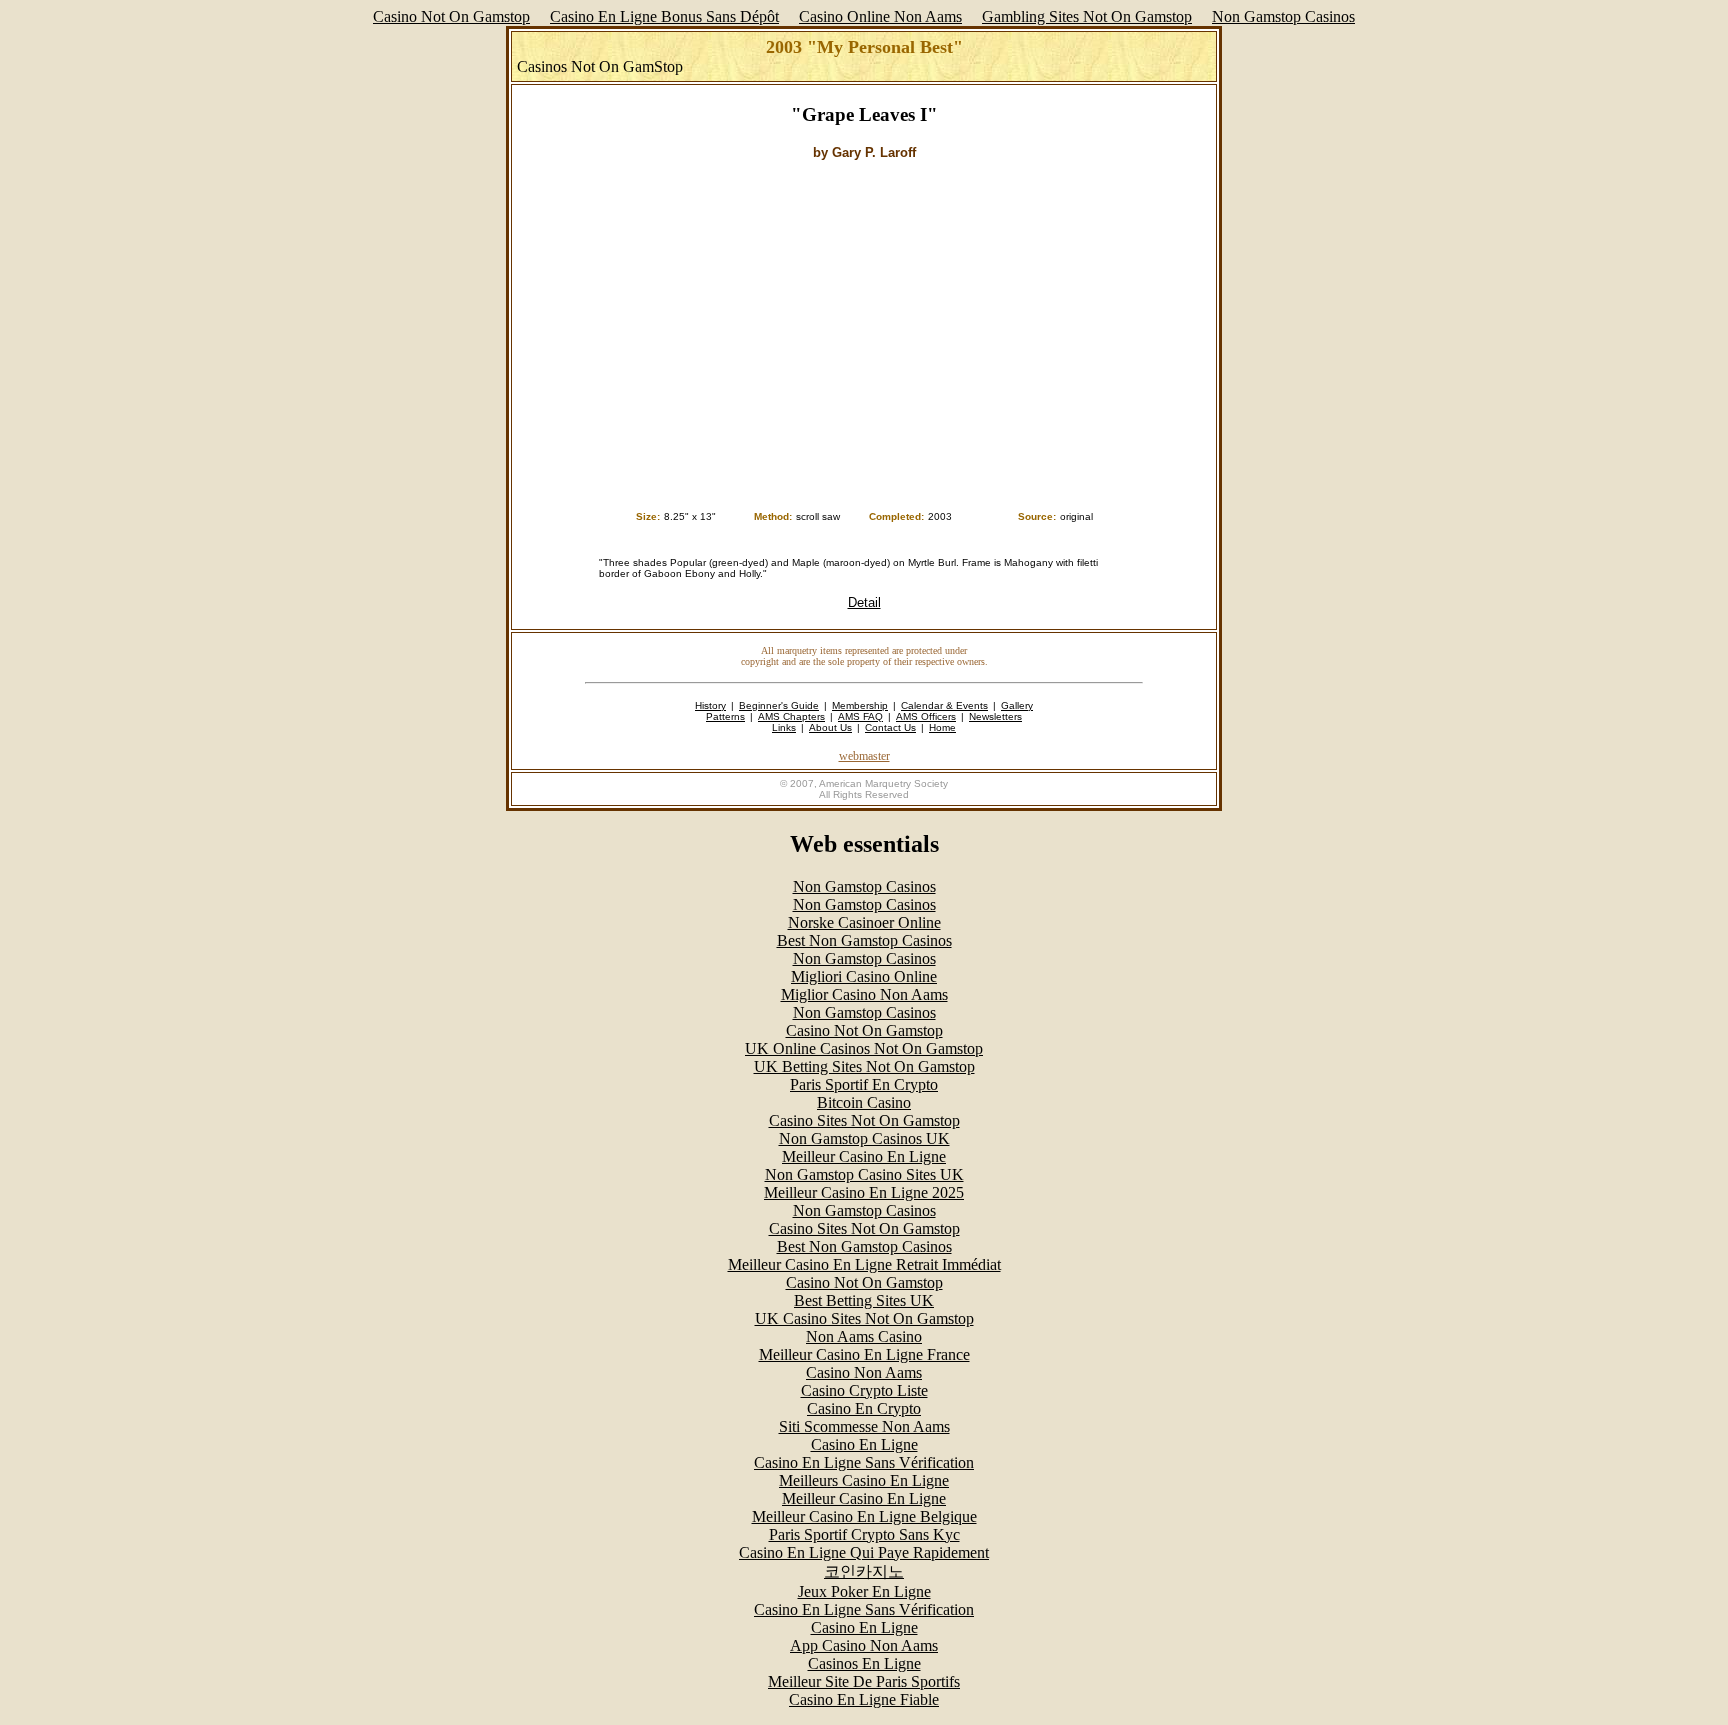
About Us (830, 727)
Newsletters (995, 716)
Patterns (725, 716)
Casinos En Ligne (864, 1663)
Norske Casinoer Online (864, 922)
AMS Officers (926, 716)
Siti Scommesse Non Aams (864, 1426)
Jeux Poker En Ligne (864, 1591)
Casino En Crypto (864, 1408)
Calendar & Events (944, 705)
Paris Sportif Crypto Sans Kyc (864, 1534)
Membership (860, 705)
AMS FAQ (860, 716)
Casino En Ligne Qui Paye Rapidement (864, 1552)
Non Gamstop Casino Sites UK (864, 1174)
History (710, 705)
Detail (864, 602)
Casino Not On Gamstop (451, 16)
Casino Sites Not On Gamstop (864, 1120)
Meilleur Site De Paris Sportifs (864, 1681)
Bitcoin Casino (864, 1102)
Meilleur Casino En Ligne (864, 1156)
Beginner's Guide (779, 705)
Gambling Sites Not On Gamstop (1087, 16)
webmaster (864, 756)
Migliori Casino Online (864, 976)
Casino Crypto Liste (864, 1390)
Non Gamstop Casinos (1283, 16)
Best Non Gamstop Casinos (864, 940)
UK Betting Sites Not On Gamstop (864, 1066)
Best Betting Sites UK (864, 1300)
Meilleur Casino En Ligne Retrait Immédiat (864, 1264)
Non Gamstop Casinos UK (864, 1138)
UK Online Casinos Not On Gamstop (864, 1048)
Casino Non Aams (864, 1372)
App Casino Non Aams (864, 1645)
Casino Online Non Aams (880, 16)
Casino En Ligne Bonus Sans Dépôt (664, 16)
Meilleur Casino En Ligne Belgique (864, 1516)
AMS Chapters (791, 716)
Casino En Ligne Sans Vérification (864, 1462)
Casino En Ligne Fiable (864, 1699)
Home (942, 727)
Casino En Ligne (864, 1444)
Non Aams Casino (864, 1336)
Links (784, 727)
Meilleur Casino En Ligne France (864, 1354)
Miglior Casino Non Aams (864, 994)
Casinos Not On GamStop (600, 66)
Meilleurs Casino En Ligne (864, 1480)
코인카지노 (864, 1571)
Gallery (1017, 705)
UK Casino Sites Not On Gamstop (864, 1318)
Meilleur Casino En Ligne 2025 (864, 1192)
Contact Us (890, 727)
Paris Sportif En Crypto (864, 1084)
